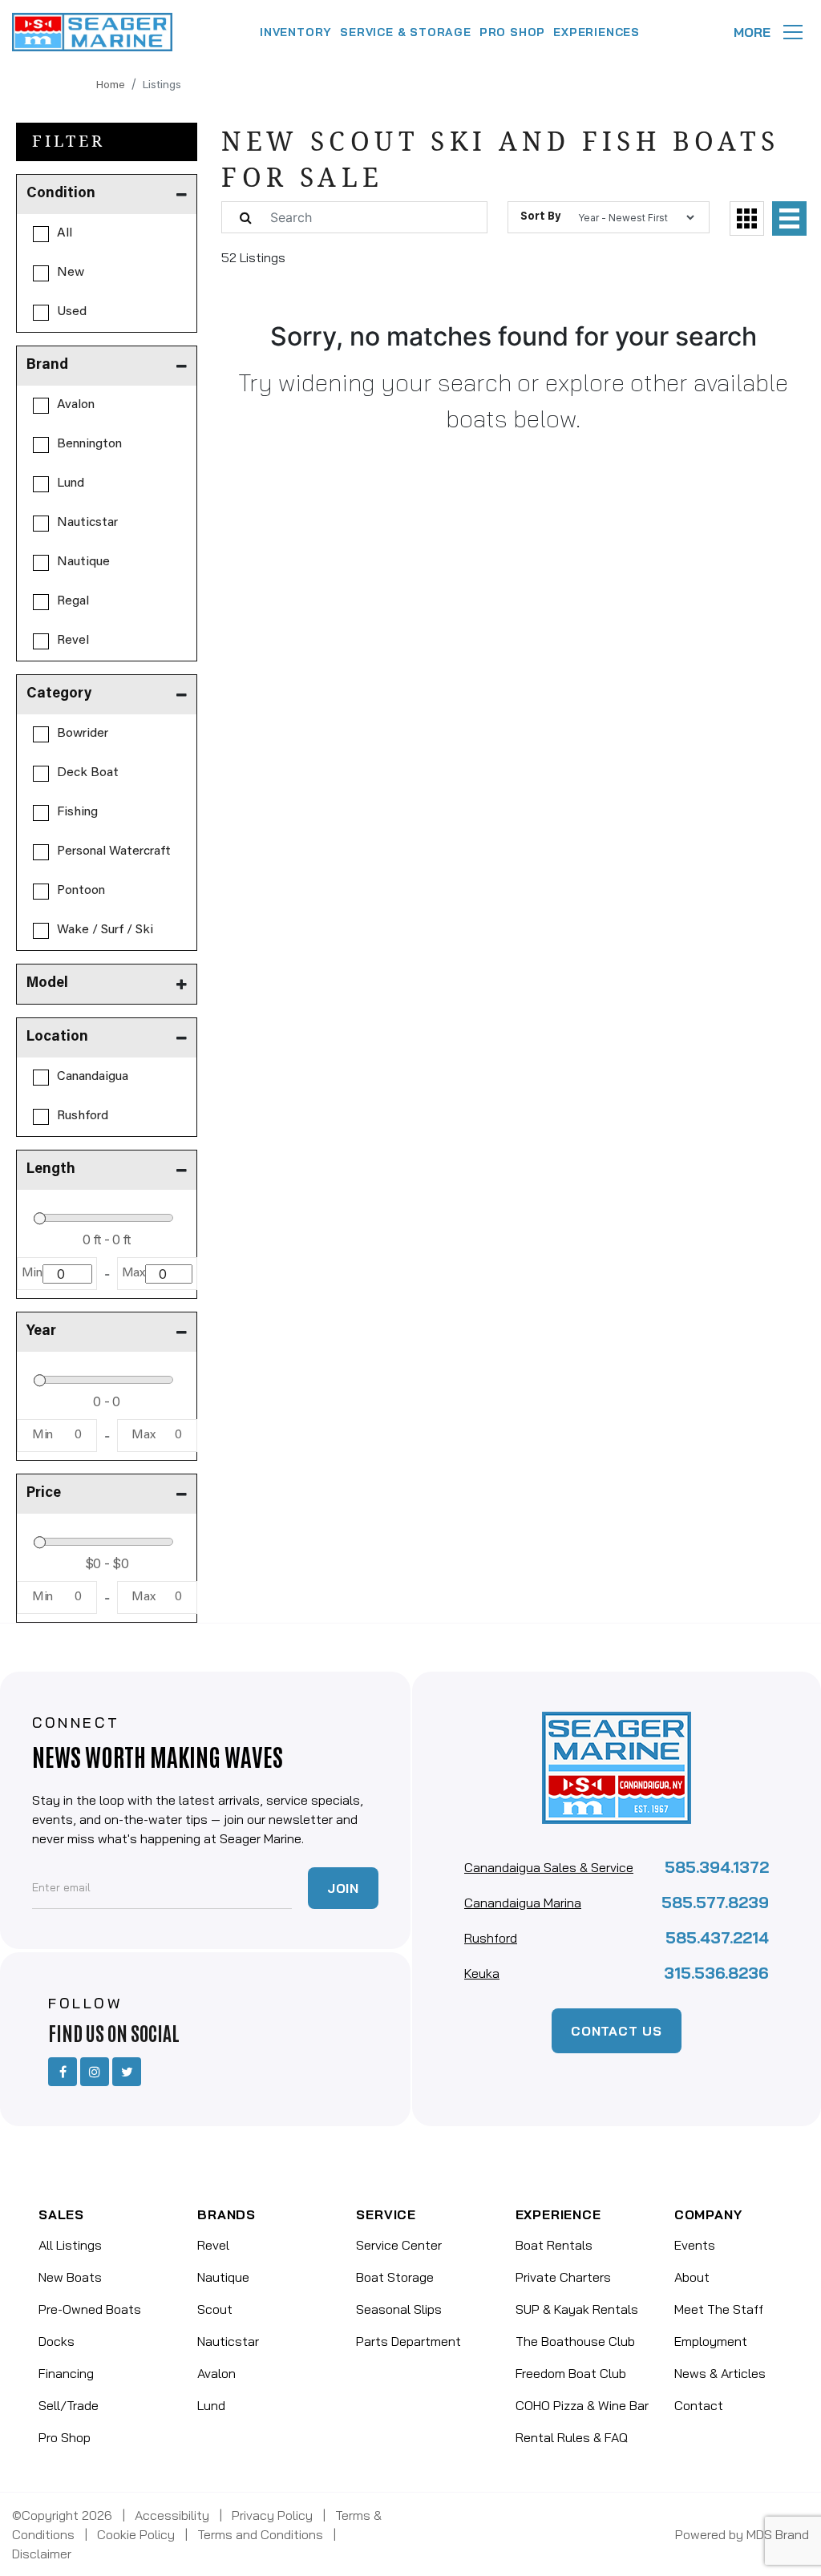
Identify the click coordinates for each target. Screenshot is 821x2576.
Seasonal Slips (399, 2309)
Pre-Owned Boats (90, 2309)
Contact (699, 2405)
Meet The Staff (719, 2309)
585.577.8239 (715, 1902)
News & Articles (720, 2373)
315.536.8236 (716, 1973)
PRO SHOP (512, 32)
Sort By (540, 217)
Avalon (216, 2373)
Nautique (223, 2277)
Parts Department (408, 2341)
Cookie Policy (136, 2534)
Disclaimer (42, 2554)
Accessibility (172, 2515)
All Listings (70, 2245)
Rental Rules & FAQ (572, 2437)
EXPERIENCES (597, 32)
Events (695, 2245)
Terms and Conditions (260, 2534)
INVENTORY (296, 32)
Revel (213, 2245)
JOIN (343, 1888)
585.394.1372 (717, 1867)
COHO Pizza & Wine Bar (582, 2405)
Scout (215, 2309)
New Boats (70, 2277)
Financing (66, 2373)
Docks (57, 2341)
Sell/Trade (69, 2405)
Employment (711, 2341)
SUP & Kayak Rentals (577, 2309)
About (692, 2277)
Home (111, 86)
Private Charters (563, 2277)
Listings (162, 86)
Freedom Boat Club (571, 2373)
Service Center (399, 2245)
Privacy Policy (272, 2515)
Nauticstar (228, 2341)
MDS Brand (778, 2534)
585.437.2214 (717, 1937)
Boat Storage (395, 2277)
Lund (211, 2405)
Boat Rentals (554, 2245)
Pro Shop (65, 2437)
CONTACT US (617, 2031)
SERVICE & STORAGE (406, 32)
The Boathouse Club (575, 2341)
